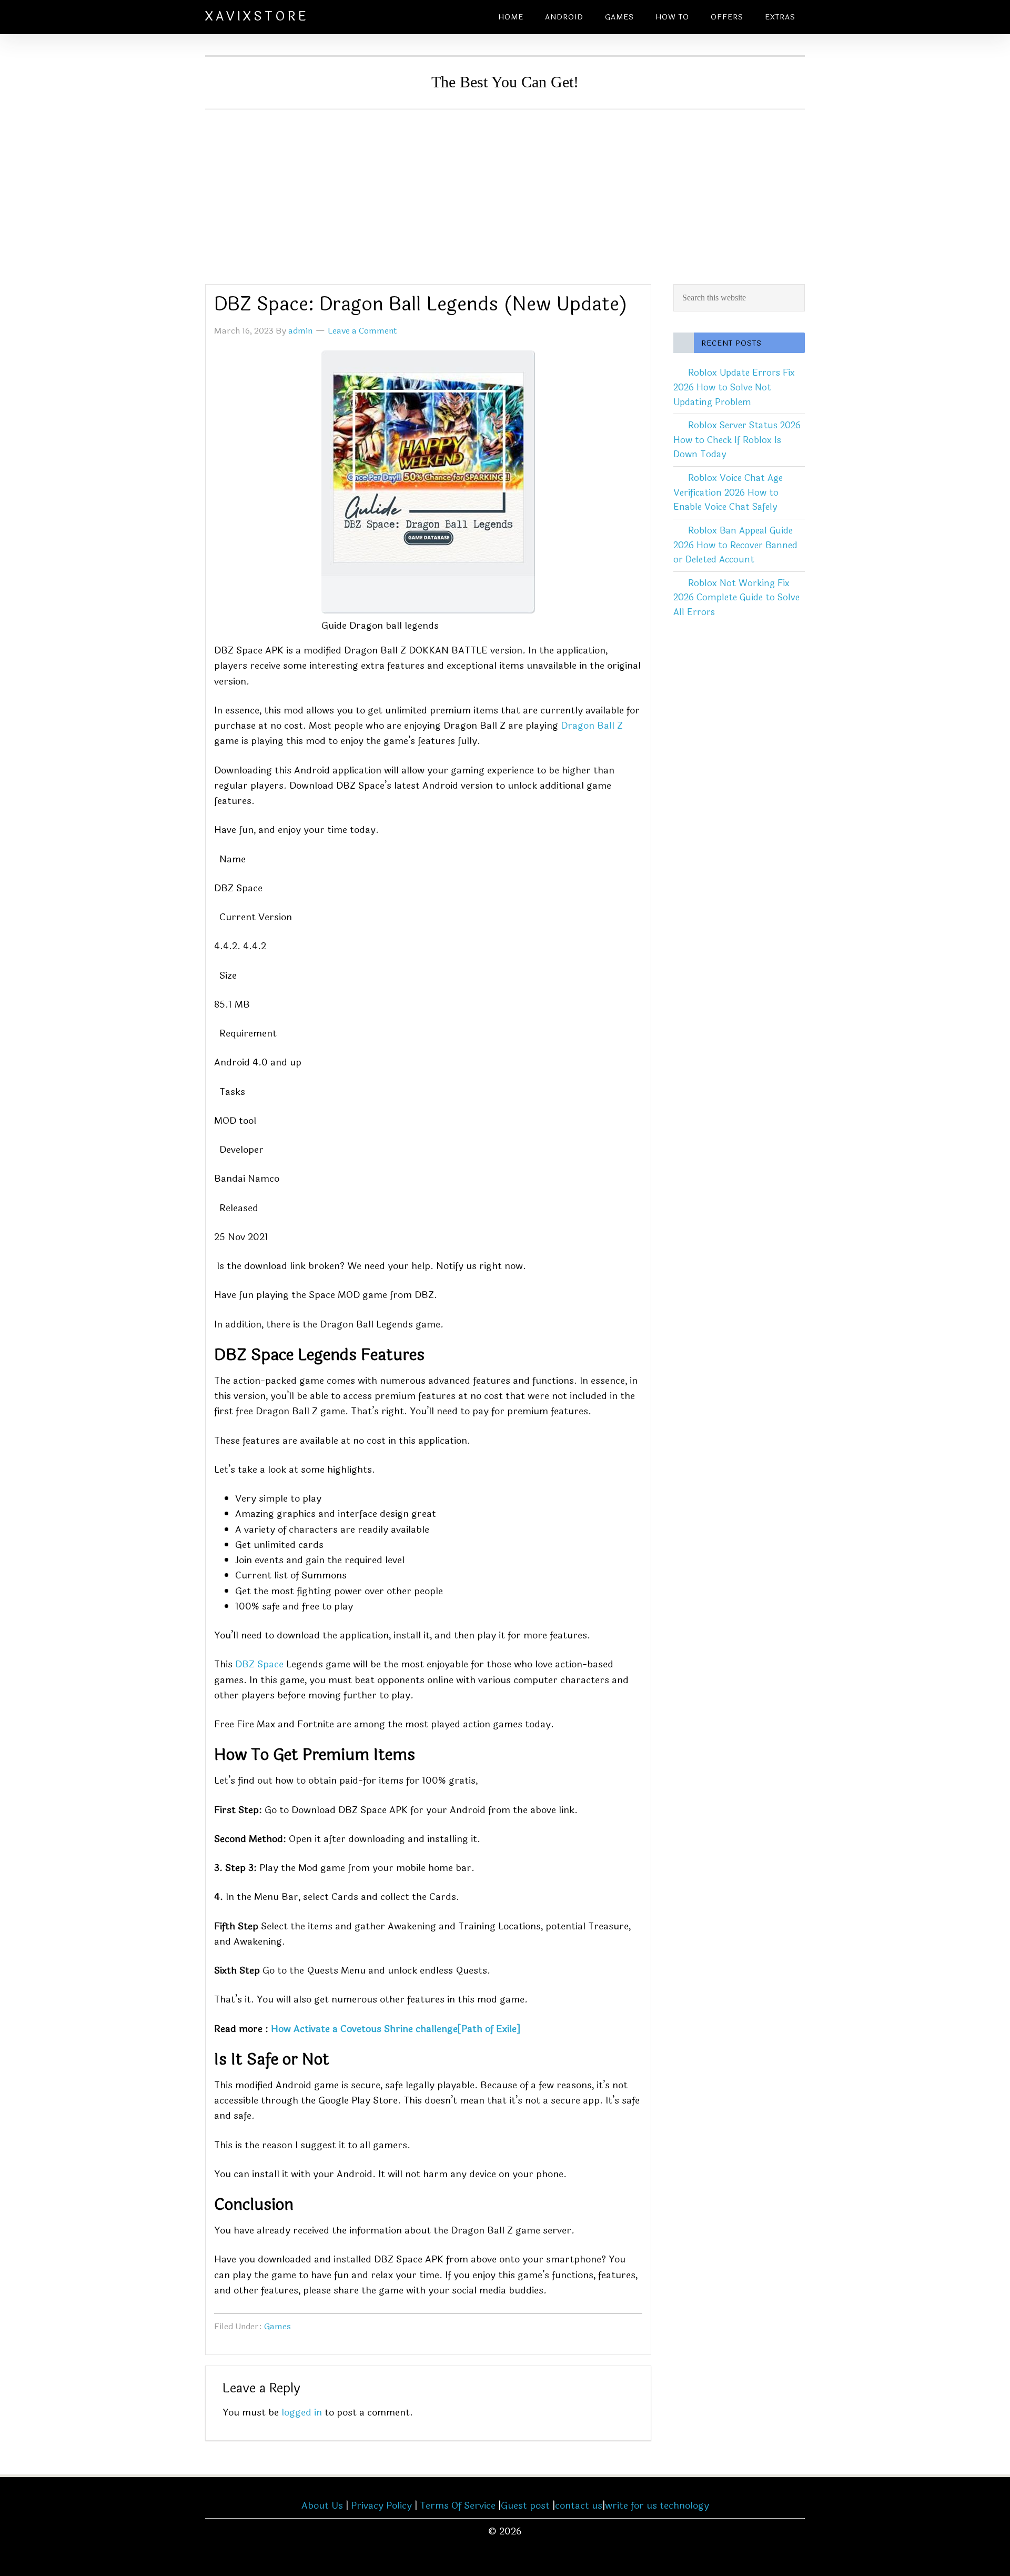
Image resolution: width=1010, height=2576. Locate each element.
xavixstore (257, 17)
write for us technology (657, 2505)
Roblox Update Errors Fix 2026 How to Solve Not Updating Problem (734, 387)
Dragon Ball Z (592, 726)
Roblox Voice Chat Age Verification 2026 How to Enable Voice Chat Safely (728, 492)
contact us (579, 2505)
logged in (302, 2412)
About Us (322, 2505)
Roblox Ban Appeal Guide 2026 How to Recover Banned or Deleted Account (735, 545)
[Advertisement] (505, 188)
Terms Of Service (458, 2505)
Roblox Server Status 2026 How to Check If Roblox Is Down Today (737, 440)
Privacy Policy (381, 2505)
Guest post (525, 2505)
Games (277, 2326)
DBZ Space (259, 1664)
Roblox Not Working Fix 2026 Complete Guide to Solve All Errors (736, 598)
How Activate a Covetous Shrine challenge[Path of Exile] (396, 2029)
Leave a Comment (362, 331)
